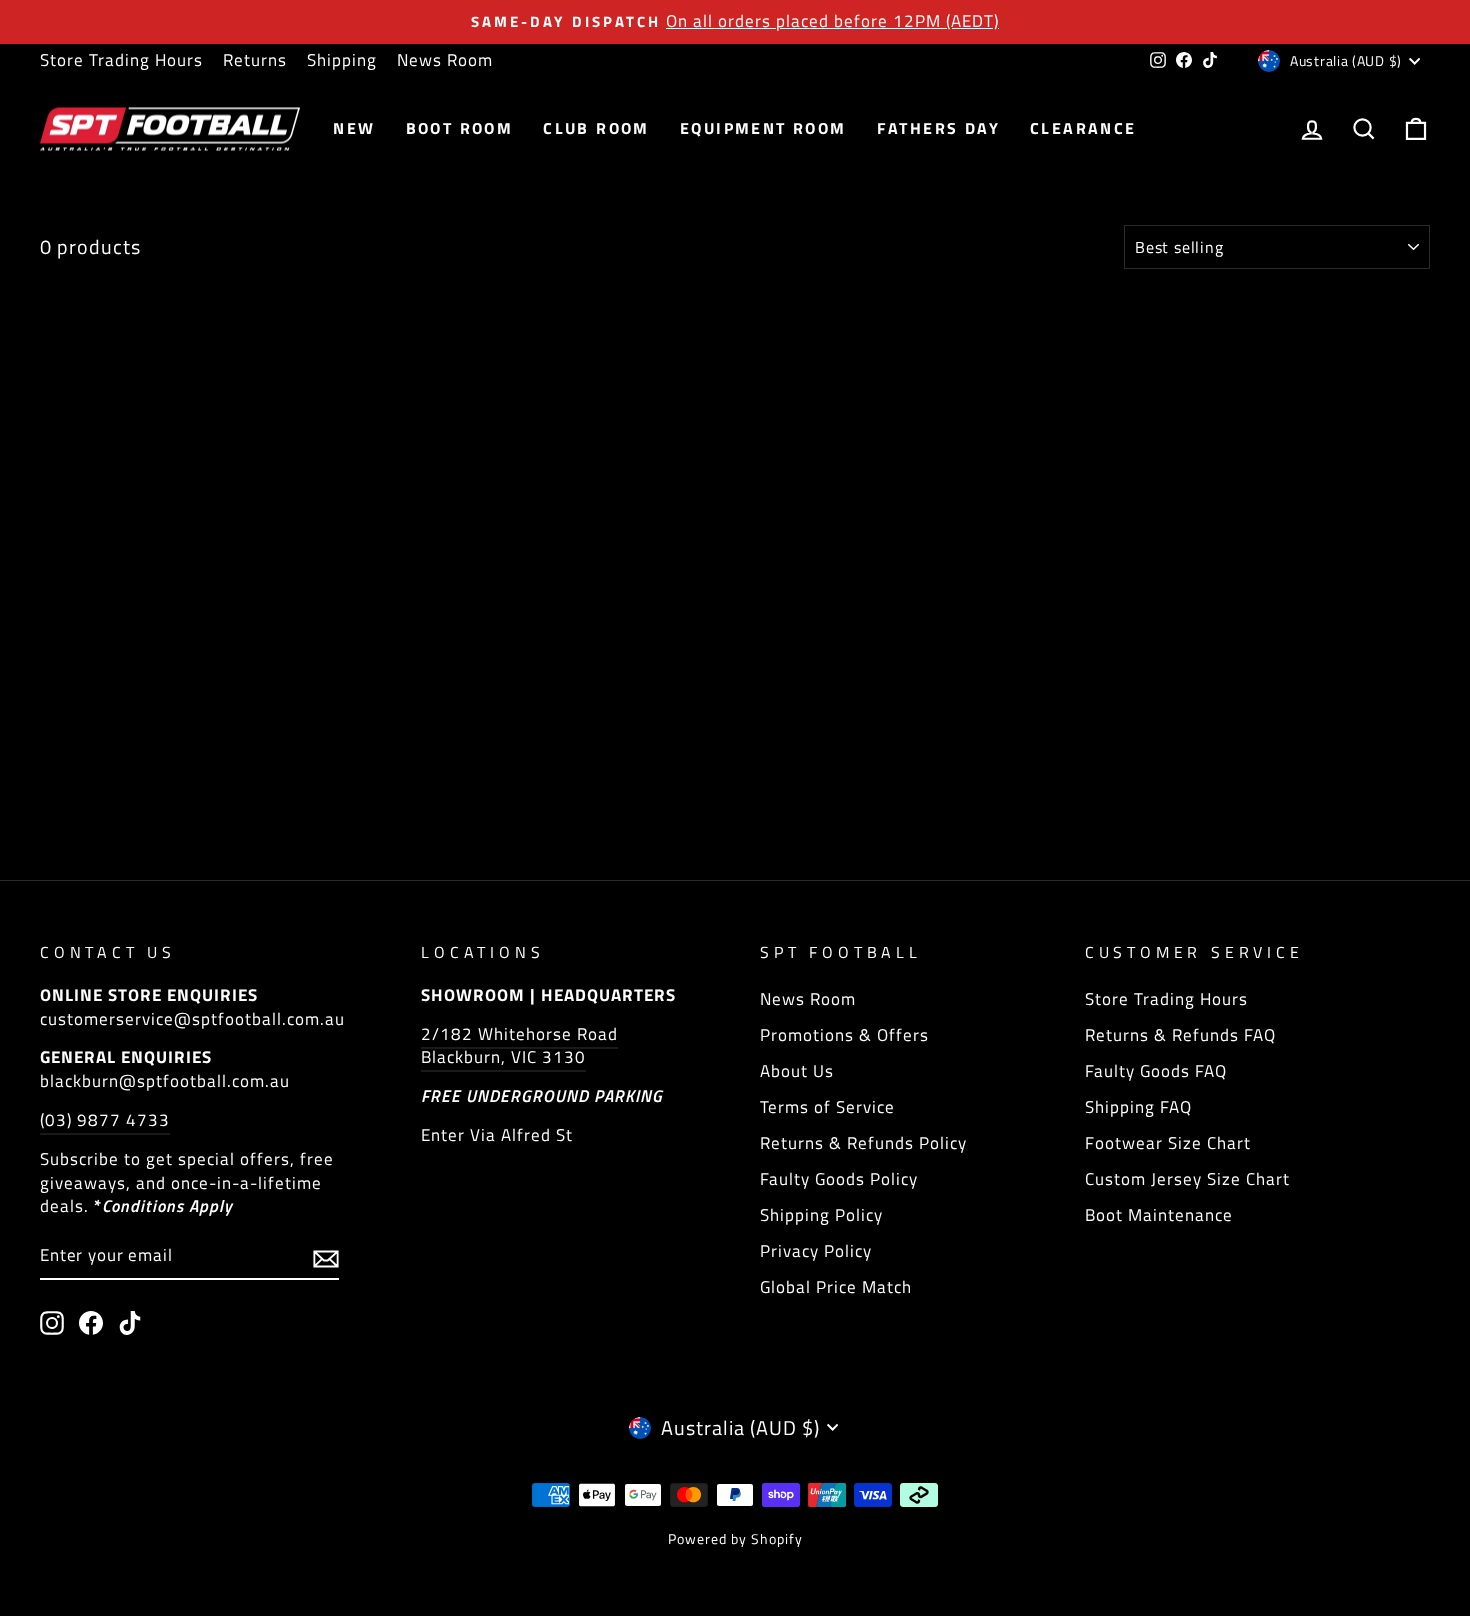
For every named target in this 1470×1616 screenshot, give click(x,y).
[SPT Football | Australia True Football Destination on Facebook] (91, 1322)
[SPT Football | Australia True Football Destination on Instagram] (52, 1322)
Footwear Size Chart (1168, 1143)
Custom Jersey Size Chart (1187, 1179)
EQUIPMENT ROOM (763, 128)
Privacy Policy (816, 1251)
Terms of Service (827, 1107)
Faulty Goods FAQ (1156, 1071)
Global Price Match (836, 1287)
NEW (354, 128)
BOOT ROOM (460, 128)
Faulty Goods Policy (839, 1179)
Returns (255, 60)
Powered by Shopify (735, 1538)
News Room (445, 60)
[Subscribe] (326, 1257)
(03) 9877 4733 (105, 1120)
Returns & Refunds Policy (863, 1143)
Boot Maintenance (1159, 1215)
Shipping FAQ (1138, 1107)
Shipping (342, 60)
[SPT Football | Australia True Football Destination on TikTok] (130, 1322)
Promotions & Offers (844, 1035)
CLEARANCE (1083, 128)
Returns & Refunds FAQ (1180, 1035)
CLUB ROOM (596, 128)
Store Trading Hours (121, 60)
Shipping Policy (821, 1215)
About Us (797, 1071)
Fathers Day (938, 128)
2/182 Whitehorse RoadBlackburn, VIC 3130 (519, 1046)
